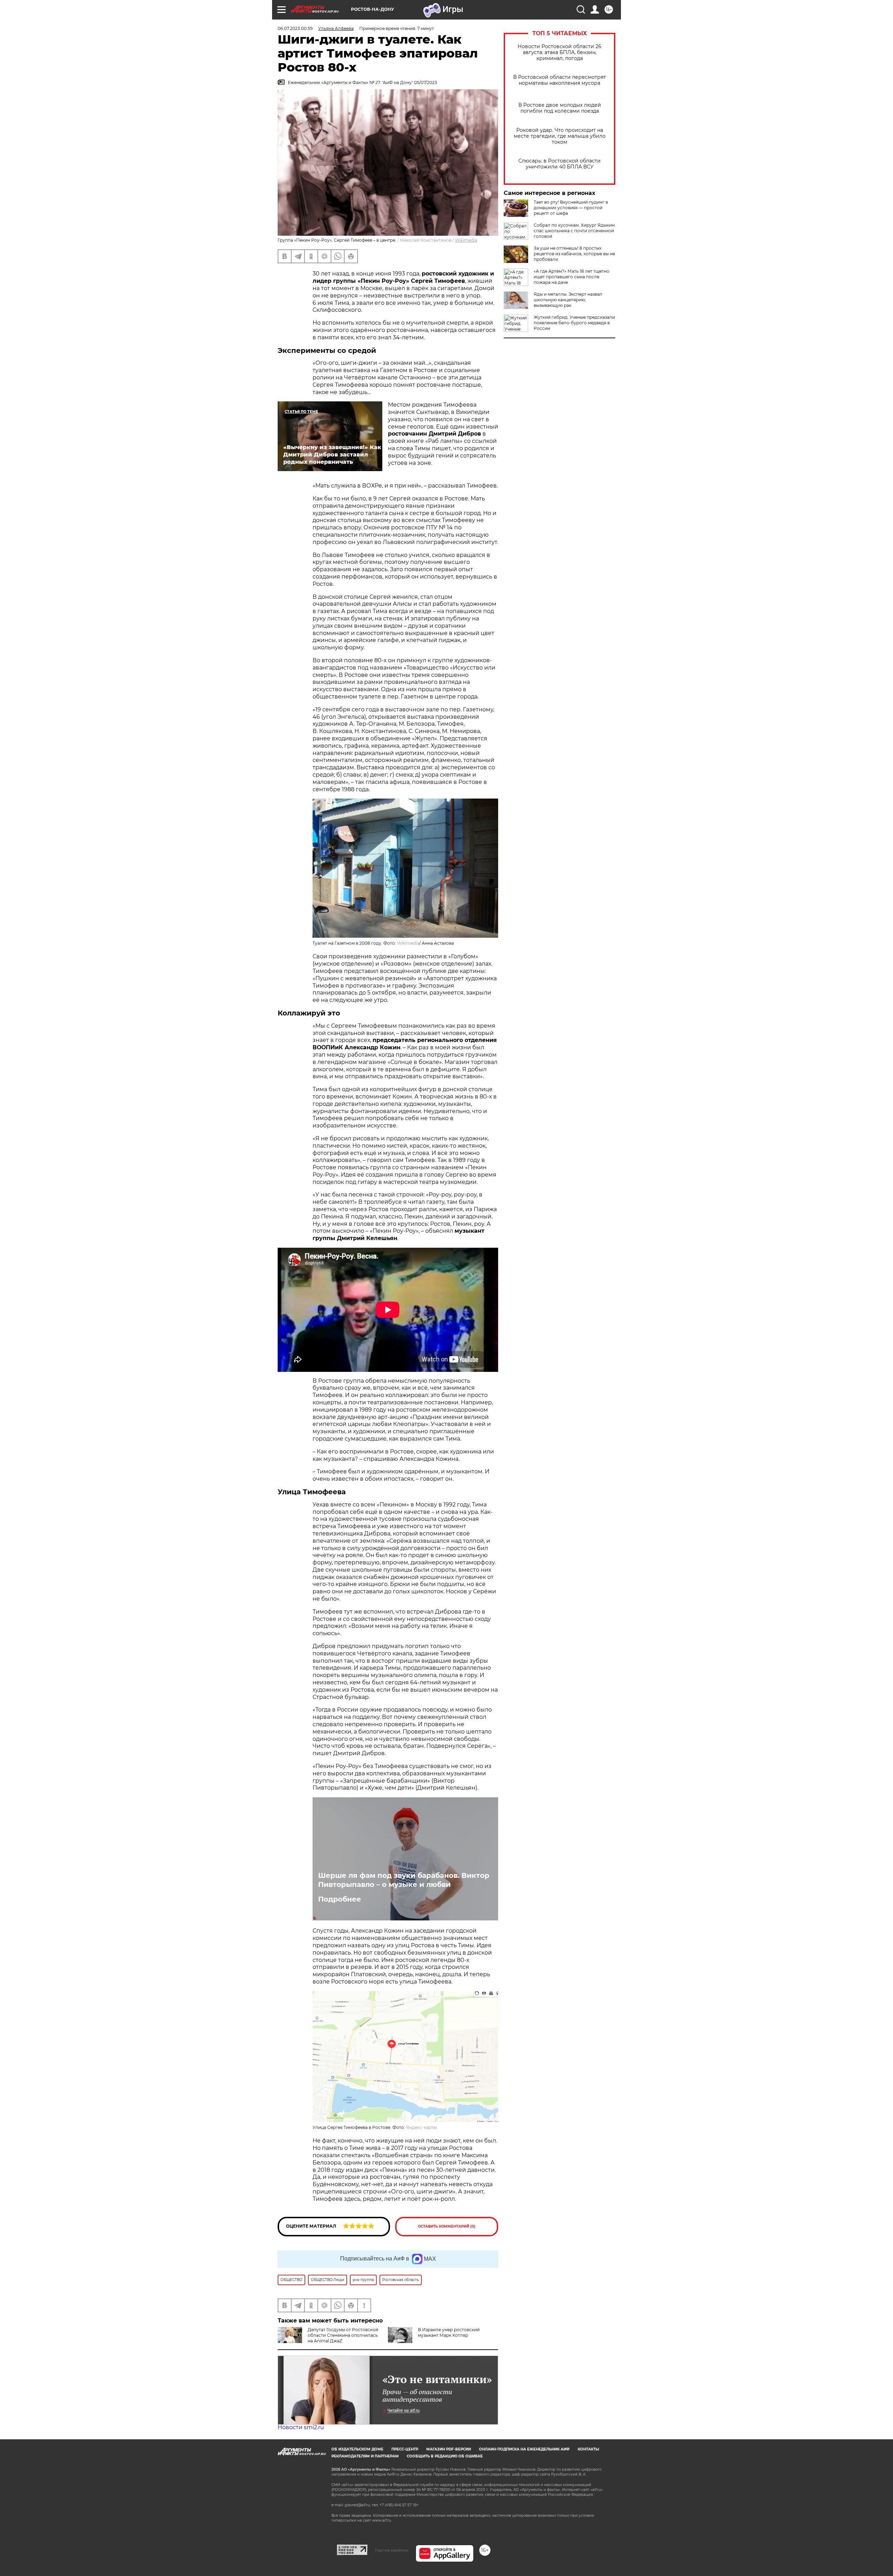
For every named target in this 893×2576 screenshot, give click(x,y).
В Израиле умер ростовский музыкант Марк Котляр (449, 2332)
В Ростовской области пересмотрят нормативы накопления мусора (560, 80)
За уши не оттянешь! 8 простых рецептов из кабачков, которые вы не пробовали (574, 254)
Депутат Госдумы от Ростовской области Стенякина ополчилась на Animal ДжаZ (343, 2335)
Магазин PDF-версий (449, 2449)
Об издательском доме (357, 2449)
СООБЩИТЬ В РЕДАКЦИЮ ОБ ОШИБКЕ (445, 2456)
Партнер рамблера (392, 2550)
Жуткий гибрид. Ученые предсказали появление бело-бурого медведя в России (574, 323)
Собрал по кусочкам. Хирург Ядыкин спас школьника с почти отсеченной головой (574, 231)
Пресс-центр (405, 2449)
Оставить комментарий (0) (447, 2226)
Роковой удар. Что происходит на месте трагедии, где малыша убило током (560, 136)
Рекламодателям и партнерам (365, 2456)
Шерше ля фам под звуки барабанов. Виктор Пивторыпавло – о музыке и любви (404, 1880)
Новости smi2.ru (301, 2427)
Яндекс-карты (421, 2127)
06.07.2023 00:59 (295, 28)
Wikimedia (466, 240)
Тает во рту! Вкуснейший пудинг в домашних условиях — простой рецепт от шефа (571, 208)
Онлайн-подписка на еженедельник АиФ (524, 2449)
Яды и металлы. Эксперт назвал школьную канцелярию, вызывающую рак (568, 300)
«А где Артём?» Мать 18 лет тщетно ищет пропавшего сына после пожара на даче (572, 277)
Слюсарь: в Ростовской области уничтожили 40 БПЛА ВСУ (560, 164)
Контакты (588, 2449)
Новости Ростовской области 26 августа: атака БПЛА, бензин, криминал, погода (560, 52)
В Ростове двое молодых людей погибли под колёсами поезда (560, 108)
